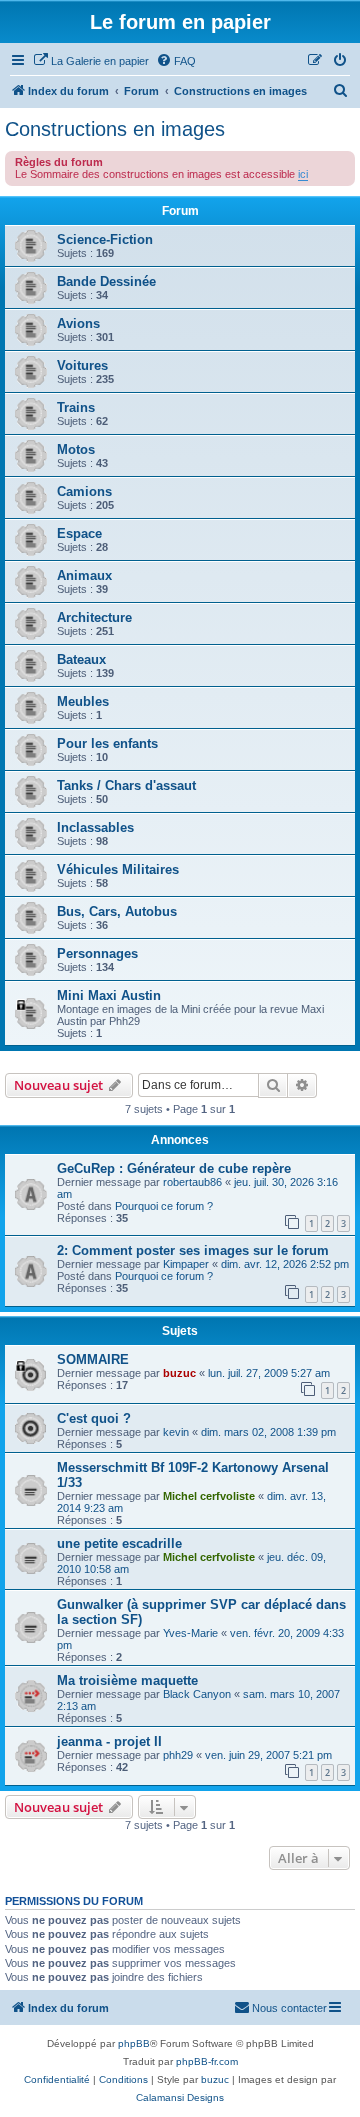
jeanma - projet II (109, 1741)
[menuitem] (91, 61)
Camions (84, 491)
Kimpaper (186, 1264)
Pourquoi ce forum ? (164, 1206)
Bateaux (81, 659)
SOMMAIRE (93, 1359)
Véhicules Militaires (118, 869)
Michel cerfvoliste (209, 1496)
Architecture (94, 617)
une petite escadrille (119, 1543)
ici (303, 174)
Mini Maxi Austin (109, 995)
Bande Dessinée (106, 281)
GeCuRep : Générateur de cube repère (174, 1168)
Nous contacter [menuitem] (289, 2008)
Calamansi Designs (180, 2097)
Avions (78, 323)
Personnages (97, 953)
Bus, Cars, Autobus (117, 911)
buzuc (179, 1373)
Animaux (84, 575)
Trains (76, 407)
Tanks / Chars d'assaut (126, 785)
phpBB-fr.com (207, 2061)
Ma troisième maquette (127, 1680)
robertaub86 (192, 1182)
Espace (79, 533)
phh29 (178, 1755)
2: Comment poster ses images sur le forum (193, 1250)
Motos (76, 449)
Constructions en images (115, 129)
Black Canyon (197, 1694)
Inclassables (95, 827)
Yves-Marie (190, 1633)
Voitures (82, 365)
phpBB (134, 2043)
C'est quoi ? (94, 1418)
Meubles (83, 701)
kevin (176, 1432)
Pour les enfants (107, 743)
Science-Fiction (105, 239)
